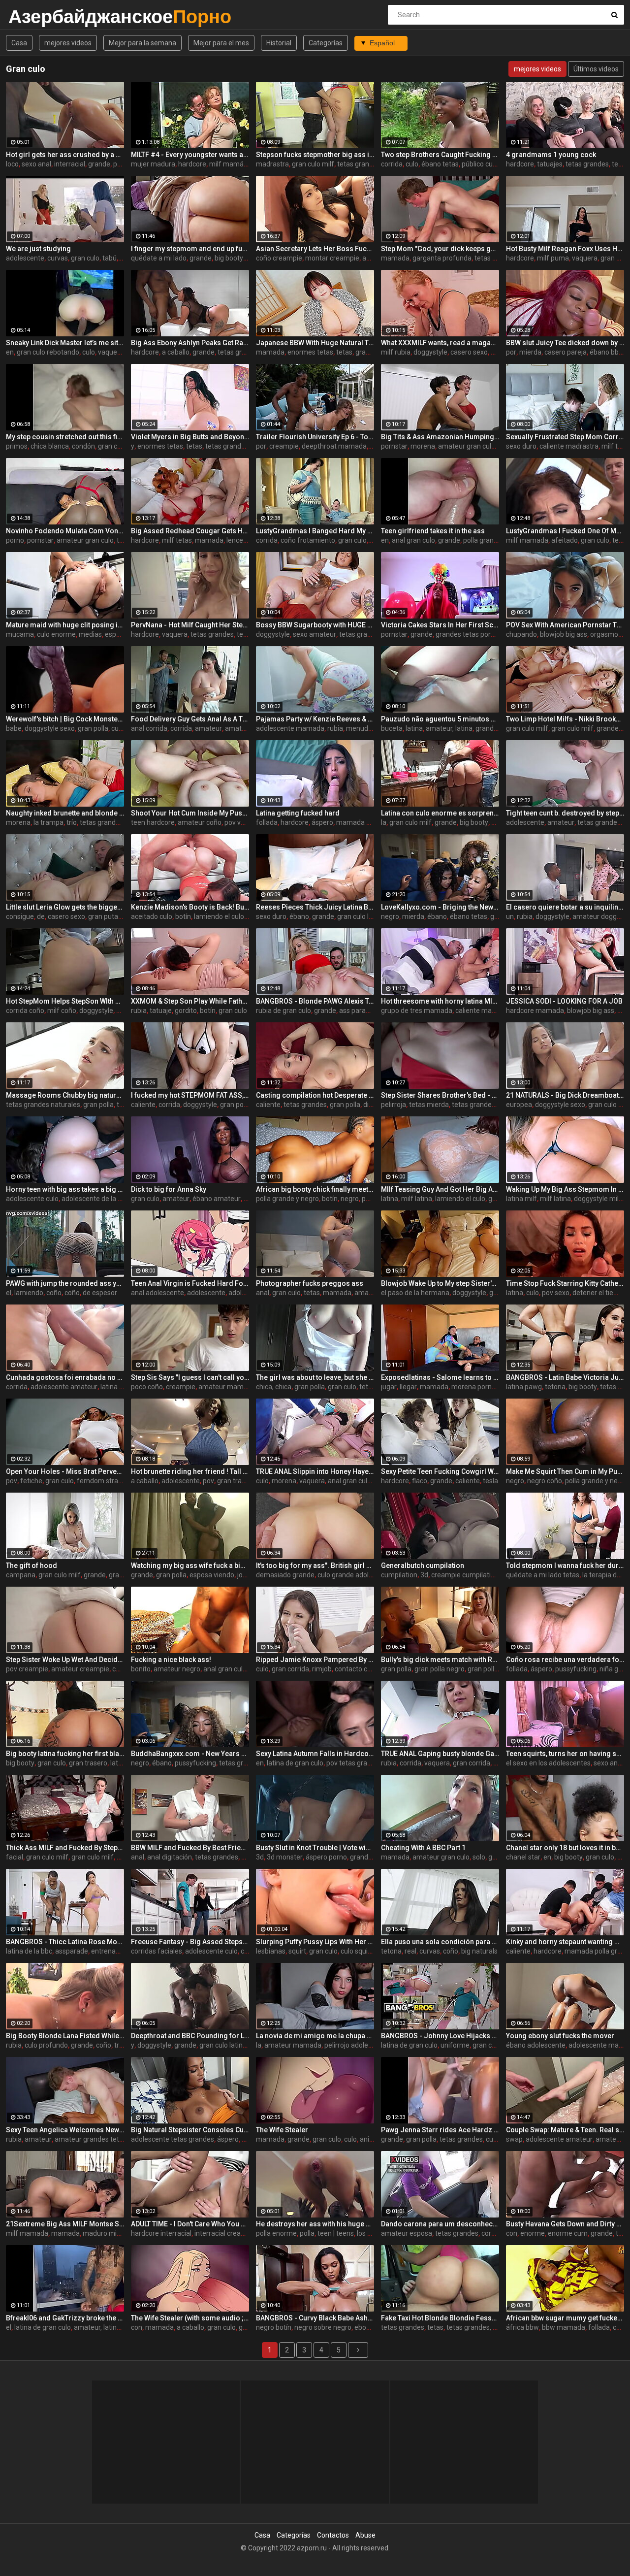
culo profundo (46, 2045)
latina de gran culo (295, 1763)
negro (390, 916)
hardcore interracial (161, 2233)
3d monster (285, 1857)
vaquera (585, 258)
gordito (186, 1011)
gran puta (103, 916)
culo (412, 164)
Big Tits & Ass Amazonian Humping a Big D (440, 437)
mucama (20, 634)
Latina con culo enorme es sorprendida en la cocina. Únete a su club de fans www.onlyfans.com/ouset (440, 813)
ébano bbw (607, 352)
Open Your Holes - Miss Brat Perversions (65, 1471)
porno (15, 540)
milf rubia (396, 352)
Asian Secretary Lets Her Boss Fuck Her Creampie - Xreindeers (315, 249)
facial (15, 1857)
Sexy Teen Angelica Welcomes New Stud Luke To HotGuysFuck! (65, 2130)
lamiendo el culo (219, 916)
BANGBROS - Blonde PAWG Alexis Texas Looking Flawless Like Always (315, 1001)
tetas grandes (359, 164)
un (510, 916)
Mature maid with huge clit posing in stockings (65, 625)
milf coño (62, 1011)
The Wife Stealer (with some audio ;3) (190, 2318)
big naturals (479, 1951)
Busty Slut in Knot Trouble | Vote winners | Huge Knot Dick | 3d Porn (315, 1848)
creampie (284, 446)
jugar (389, 1387)
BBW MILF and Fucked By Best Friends (190, 1848)
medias (90, 634)
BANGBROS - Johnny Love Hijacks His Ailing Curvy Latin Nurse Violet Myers (440, 2036)
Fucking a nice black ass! (171, 1660)
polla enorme (276, 2233)
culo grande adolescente (356, 1575)
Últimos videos (596, 69)
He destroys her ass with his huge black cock (315, 2224)
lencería (239, 540)
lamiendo (29, 1293)
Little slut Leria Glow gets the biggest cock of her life (65, 907)
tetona (555, 1387)
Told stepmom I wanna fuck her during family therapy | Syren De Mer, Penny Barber (565, 1565)
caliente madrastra (569, 446)
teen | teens (336, 2233)
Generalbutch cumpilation (423, 1565)
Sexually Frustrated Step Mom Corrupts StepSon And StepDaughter (565, 437)
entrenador (109, 1951)
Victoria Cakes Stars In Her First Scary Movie (440, 625)
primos (17, 446)
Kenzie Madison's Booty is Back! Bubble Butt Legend (190, 907)
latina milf (521, 1199)
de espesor (100, 1293)
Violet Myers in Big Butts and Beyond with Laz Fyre (190, 437)
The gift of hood (31, 1565)
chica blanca (50, 446)
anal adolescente (157, 1293)
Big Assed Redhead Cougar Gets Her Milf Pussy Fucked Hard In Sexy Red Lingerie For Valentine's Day (190, 531)
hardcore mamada (535, 1011)
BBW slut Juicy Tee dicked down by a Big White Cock (565, 343)
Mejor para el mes (221, 43)
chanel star (523, 1857)
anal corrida (149, 728)
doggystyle (430, 352)
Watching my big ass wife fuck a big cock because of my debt (190, 1565)
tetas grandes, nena (477, 2327)
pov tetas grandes (354, 1763)
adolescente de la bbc (95, 1199)
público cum (480, 164)
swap (514, 2139)
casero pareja (566, 352)
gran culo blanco (123, 446)
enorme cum (568, 2233)
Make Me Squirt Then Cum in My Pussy (565, 1471)
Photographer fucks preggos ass (310, 1283)
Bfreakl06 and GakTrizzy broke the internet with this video (65, 2318)
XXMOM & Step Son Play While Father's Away (190, 1001)
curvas (58, 258)
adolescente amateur (64, 1387)
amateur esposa (407, 2233)
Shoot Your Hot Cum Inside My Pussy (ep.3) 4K (190, 813)
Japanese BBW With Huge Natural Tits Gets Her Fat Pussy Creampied (315, 343)
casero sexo (469, 352)
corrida (392, 164)
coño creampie (279, 258)
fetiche (31, 1481)
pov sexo (556, 1293)
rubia (335, 728)
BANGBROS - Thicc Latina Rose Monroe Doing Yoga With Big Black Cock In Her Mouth (65, 1942)
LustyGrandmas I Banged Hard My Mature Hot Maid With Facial (315, 531)
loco (12, 164)
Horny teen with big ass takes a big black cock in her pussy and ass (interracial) (65, 1189)
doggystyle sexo (50, 728)
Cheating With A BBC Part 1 (423, 1848)
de (41, 916)
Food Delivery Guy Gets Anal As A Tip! (190, 719)
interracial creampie (225, 2233)
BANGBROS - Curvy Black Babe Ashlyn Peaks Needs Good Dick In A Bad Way (315, 2318)
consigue (20, 916)
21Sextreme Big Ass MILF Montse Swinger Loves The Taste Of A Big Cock (65, 2224)
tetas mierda (429, 1105)
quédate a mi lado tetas (543, 1575)
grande (99, 164)
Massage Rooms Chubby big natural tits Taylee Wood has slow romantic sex (65, 1095)
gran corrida (290, 1669)
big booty (474, 822)
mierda (530, 352)
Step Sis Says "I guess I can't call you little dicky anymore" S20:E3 (190, 1377)
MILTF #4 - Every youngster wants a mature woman (190, 155)
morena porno (473, 1387)
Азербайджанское (34, 16)
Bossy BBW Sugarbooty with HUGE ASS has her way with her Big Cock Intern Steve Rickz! (315, 625)
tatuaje (161, 1011)
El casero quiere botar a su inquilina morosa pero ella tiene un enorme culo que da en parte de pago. (565, 907)
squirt (297, 1951)
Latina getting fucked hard (298, 813)
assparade (72, 1951)
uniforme (455, 2045)
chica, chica (274, 1387)
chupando (521, 634)
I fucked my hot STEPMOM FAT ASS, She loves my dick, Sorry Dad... (190, 1095)
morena (423, 446)
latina (414, 728)
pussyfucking (576, 1669)
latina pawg (524, 1387)
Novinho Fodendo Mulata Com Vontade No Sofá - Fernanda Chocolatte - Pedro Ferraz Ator (65, 531)
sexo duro (521, 446)
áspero (322, 822)
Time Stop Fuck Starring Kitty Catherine (565, 1283)
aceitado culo (152, 916)
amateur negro (177, 1669)
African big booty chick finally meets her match (315, 1189)
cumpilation (399, 1575)
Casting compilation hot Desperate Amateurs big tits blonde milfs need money (315, 1095)
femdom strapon (103, 1481)
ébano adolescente (536, 2045)
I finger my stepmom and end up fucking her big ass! (190, 249)
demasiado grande (285, 1575)
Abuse (365, 2535)
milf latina (417, 1199)
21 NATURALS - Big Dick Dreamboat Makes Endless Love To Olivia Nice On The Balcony (565, 1095)
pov (12, 1481)
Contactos (333, 2535)
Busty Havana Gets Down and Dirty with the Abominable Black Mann (565, 2224)
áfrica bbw (522, 2327)
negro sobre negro (323, 2327)
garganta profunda (442, 258)
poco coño (147, 1387)
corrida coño (25, 1011)
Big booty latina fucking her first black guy (65, 1754)
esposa (116, 634)
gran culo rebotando (48, 352)
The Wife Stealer (282, 2130)
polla (121, 164)
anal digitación (170, 1857)
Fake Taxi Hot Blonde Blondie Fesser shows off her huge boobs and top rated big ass (440, 2318)
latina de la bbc (29, 1951)
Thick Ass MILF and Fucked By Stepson (65, 1848)
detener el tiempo (600, 1293)
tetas (620, 164)
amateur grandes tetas (91, 2139)
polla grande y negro (287, 1199)
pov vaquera (244, 822)
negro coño (545, 1481)
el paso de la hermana (415, 1293)
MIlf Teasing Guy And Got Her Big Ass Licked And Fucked (440, 1189)
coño (54, 1293)
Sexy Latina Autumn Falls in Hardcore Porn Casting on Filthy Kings (315, 1754)
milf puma (553, 258)
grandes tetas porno (467, 634)
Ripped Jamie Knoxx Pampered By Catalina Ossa (315, 1660)
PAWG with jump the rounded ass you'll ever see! (65, 1283)
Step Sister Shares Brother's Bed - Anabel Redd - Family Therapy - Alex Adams (440, 1095)
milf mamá (226, 164)
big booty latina (238, 258)
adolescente (25, 258)
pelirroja (394, 1105)
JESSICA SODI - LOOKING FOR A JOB (564, 1001)
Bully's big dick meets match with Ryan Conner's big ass (440, 1660)
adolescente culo (32, 1199)
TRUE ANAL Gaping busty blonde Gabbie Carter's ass (440, 1754)
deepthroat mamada (334, 446)
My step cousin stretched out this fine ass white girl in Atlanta (65, 437)
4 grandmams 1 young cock (551, 155)
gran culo (85, 258)
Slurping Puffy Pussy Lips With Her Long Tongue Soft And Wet (315, 1942)
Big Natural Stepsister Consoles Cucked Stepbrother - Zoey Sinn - (190, 2130)
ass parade (356, 1011)
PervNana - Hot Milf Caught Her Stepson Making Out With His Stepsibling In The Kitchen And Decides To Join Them (190, 625)
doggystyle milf (598, 1199)
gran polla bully (491, 1669)
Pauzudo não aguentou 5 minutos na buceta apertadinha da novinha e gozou (440, 719)
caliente (143, 1105)
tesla (490, 1481)
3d (424, 1575)
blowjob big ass (564, 634)
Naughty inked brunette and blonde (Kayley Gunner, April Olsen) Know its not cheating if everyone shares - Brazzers (65, 813)
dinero (373, 1105)
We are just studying (38, 249)
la (384, 822)
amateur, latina (449, 728)
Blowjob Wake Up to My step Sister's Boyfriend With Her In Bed (440, 1283)
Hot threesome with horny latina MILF (440, 1001)
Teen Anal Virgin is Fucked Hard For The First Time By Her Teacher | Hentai (190, 1283)
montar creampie (332, 258)
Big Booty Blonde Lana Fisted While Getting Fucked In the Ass (65, 2036)
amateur (208, 728)
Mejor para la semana (142, 43)
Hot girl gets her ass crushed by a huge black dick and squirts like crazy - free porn (65, 155)
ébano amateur (217, 1199)
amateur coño (200, 822)
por (511, 352)
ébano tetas (440, 164)
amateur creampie (80, 1669)
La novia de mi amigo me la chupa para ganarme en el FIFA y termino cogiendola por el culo (315, 2036)
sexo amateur (315, 634)
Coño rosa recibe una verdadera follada (565, 1660)
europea (519, 1105)
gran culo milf (313, 164)
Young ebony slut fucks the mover (560, 2036)
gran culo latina (361, 916)
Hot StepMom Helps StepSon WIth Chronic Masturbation (65, 1001)
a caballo (176, 352)
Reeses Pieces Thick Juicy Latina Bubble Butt (315, 907)
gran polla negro (440, 1669)
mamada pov (357, 822)
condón (83, 446)
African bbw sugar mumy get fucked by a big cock (565, 2318)
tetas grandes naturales (43, 1105)
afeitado (565, 540)
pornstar (394, 446)
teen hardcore (153, 822)
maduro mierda (107, 2233)
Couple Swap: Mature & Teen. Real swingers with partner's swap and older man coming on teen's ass (565, 2130)
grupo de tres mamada (417, 1011)
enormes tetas (310, 352)
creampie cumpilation (465, 1575)
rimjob (322, 1669)
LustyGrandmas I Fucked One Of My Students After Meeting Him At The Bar (565, 531)
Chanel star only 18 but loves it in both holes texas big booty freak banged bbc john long (565, 1848)
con (512, 2233)
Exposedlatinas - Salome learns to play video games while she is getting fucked (440, 1377)
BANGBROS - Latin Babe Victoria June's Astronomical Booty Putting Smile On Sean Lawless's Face (565, 1377)
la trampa (48, 822)
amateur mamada (227, 1387)
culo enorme (56, 634)
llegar (408, 1387)
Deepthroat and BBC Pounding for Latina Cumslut (190, 2036)
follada (267, 822)
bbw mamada (564, 2327)
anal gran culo (413, 540)
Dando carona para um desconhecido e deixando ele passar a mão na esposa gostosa (440, 2224)
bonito (141, 1669)
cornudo (494, 2233)
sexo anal (36, 164)
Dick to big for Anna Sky (169, 1189)
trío (72, 822)
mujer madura (153, 164)
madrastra (272, 164)
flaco (420, 1481)
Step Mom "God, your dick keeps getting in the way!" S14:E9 (440, 249)
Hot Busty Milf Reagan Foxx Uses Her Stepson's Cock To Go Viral (565, 249)
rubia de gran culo (283, 1011)
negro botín (274, 2327)
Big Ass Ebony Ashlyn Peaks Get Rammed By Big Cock (190, 343)
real (410, 1951)
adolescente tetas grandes (173, 2139)
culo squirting (361, 1951)
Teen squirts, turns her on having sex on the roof (565, 1754)
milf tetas (177, 540)
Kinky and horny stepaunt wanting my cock (565, 1942)
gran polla (93, 728)
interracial (70, 164)
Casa (19, 43)
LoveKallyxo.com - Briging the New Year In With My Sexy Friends (440, 907)
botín (183, 916)
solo (479, 1857)
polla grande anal (490, 540)
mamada (395, 258)
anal (263, 1293)
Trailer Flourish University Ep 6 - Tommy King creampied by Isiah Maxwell (315, 437)
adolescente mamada (290, 728)
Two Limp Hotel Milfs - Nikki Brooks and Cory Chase (565, 719)
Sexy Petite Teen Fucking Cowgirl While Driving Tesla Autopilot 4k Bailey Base (440, 1471)
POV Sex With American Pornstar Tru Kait (565, 625)
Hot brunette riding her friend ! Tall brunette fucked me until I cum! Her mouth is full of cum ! (190, 1471)
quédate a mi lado (159, 258)
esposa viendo (212, 1575)
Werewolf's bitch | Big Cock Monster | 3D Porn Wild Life (65, 719)
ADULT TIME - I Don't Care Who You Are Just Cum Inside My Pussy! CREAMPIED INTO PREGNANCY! (190, 2224)
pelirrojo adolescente (357, 2045)
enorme (533, 2233)
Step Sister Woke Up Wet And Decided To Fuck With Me (65, 1660)
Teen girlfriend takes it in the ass (433, 531)
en (10, 352)
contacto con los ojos (367, 1669)
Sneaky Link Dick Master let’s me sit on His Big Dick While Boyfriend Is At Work (65, 343)
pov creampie (27, 1669)
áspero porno (326, 1857)
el (9, 1293)
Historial (279, 43)
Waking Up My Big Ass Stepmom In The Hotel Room (565, 1189)
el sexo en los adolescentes (548, 1763)
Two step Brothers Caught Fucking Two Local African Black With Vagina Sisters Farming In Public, (440, 155)
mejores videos (68, 43)
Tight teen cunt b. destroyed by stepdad (565, 813)
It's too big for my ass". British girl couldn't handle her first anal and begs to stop (315, 1565)
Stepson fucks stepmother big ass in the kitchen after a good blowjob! (315, 155)
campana (21, 1575)
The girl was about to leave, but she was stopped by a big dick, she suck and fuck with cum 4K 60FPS (315, 1377)
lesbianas (271, 1951)
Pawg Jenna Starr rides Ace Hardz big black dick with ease (440, 2130)
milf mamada (527, 540)
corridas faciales (157, 1951)
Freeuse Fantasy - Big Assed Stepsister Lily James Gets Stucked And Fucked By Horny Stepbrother (190, 1942)
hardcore (192, 164)
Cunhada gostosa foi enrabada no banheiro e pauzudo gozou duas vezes (65, 1377)
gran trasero (236, 1481)
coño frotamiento (308, 540)
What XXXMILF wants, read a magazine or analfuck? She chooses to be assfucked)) (440, 343)
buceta (392, 728)
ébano (299, 916)
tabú (110, 258)
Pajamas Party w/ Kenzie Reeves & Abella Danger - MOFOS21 (315, 719)
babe (14, 728)
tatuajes (550, 164)
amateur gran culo (467, 446)
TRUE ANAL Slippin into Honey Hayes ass (315, 1471)
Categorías (326, 43)
